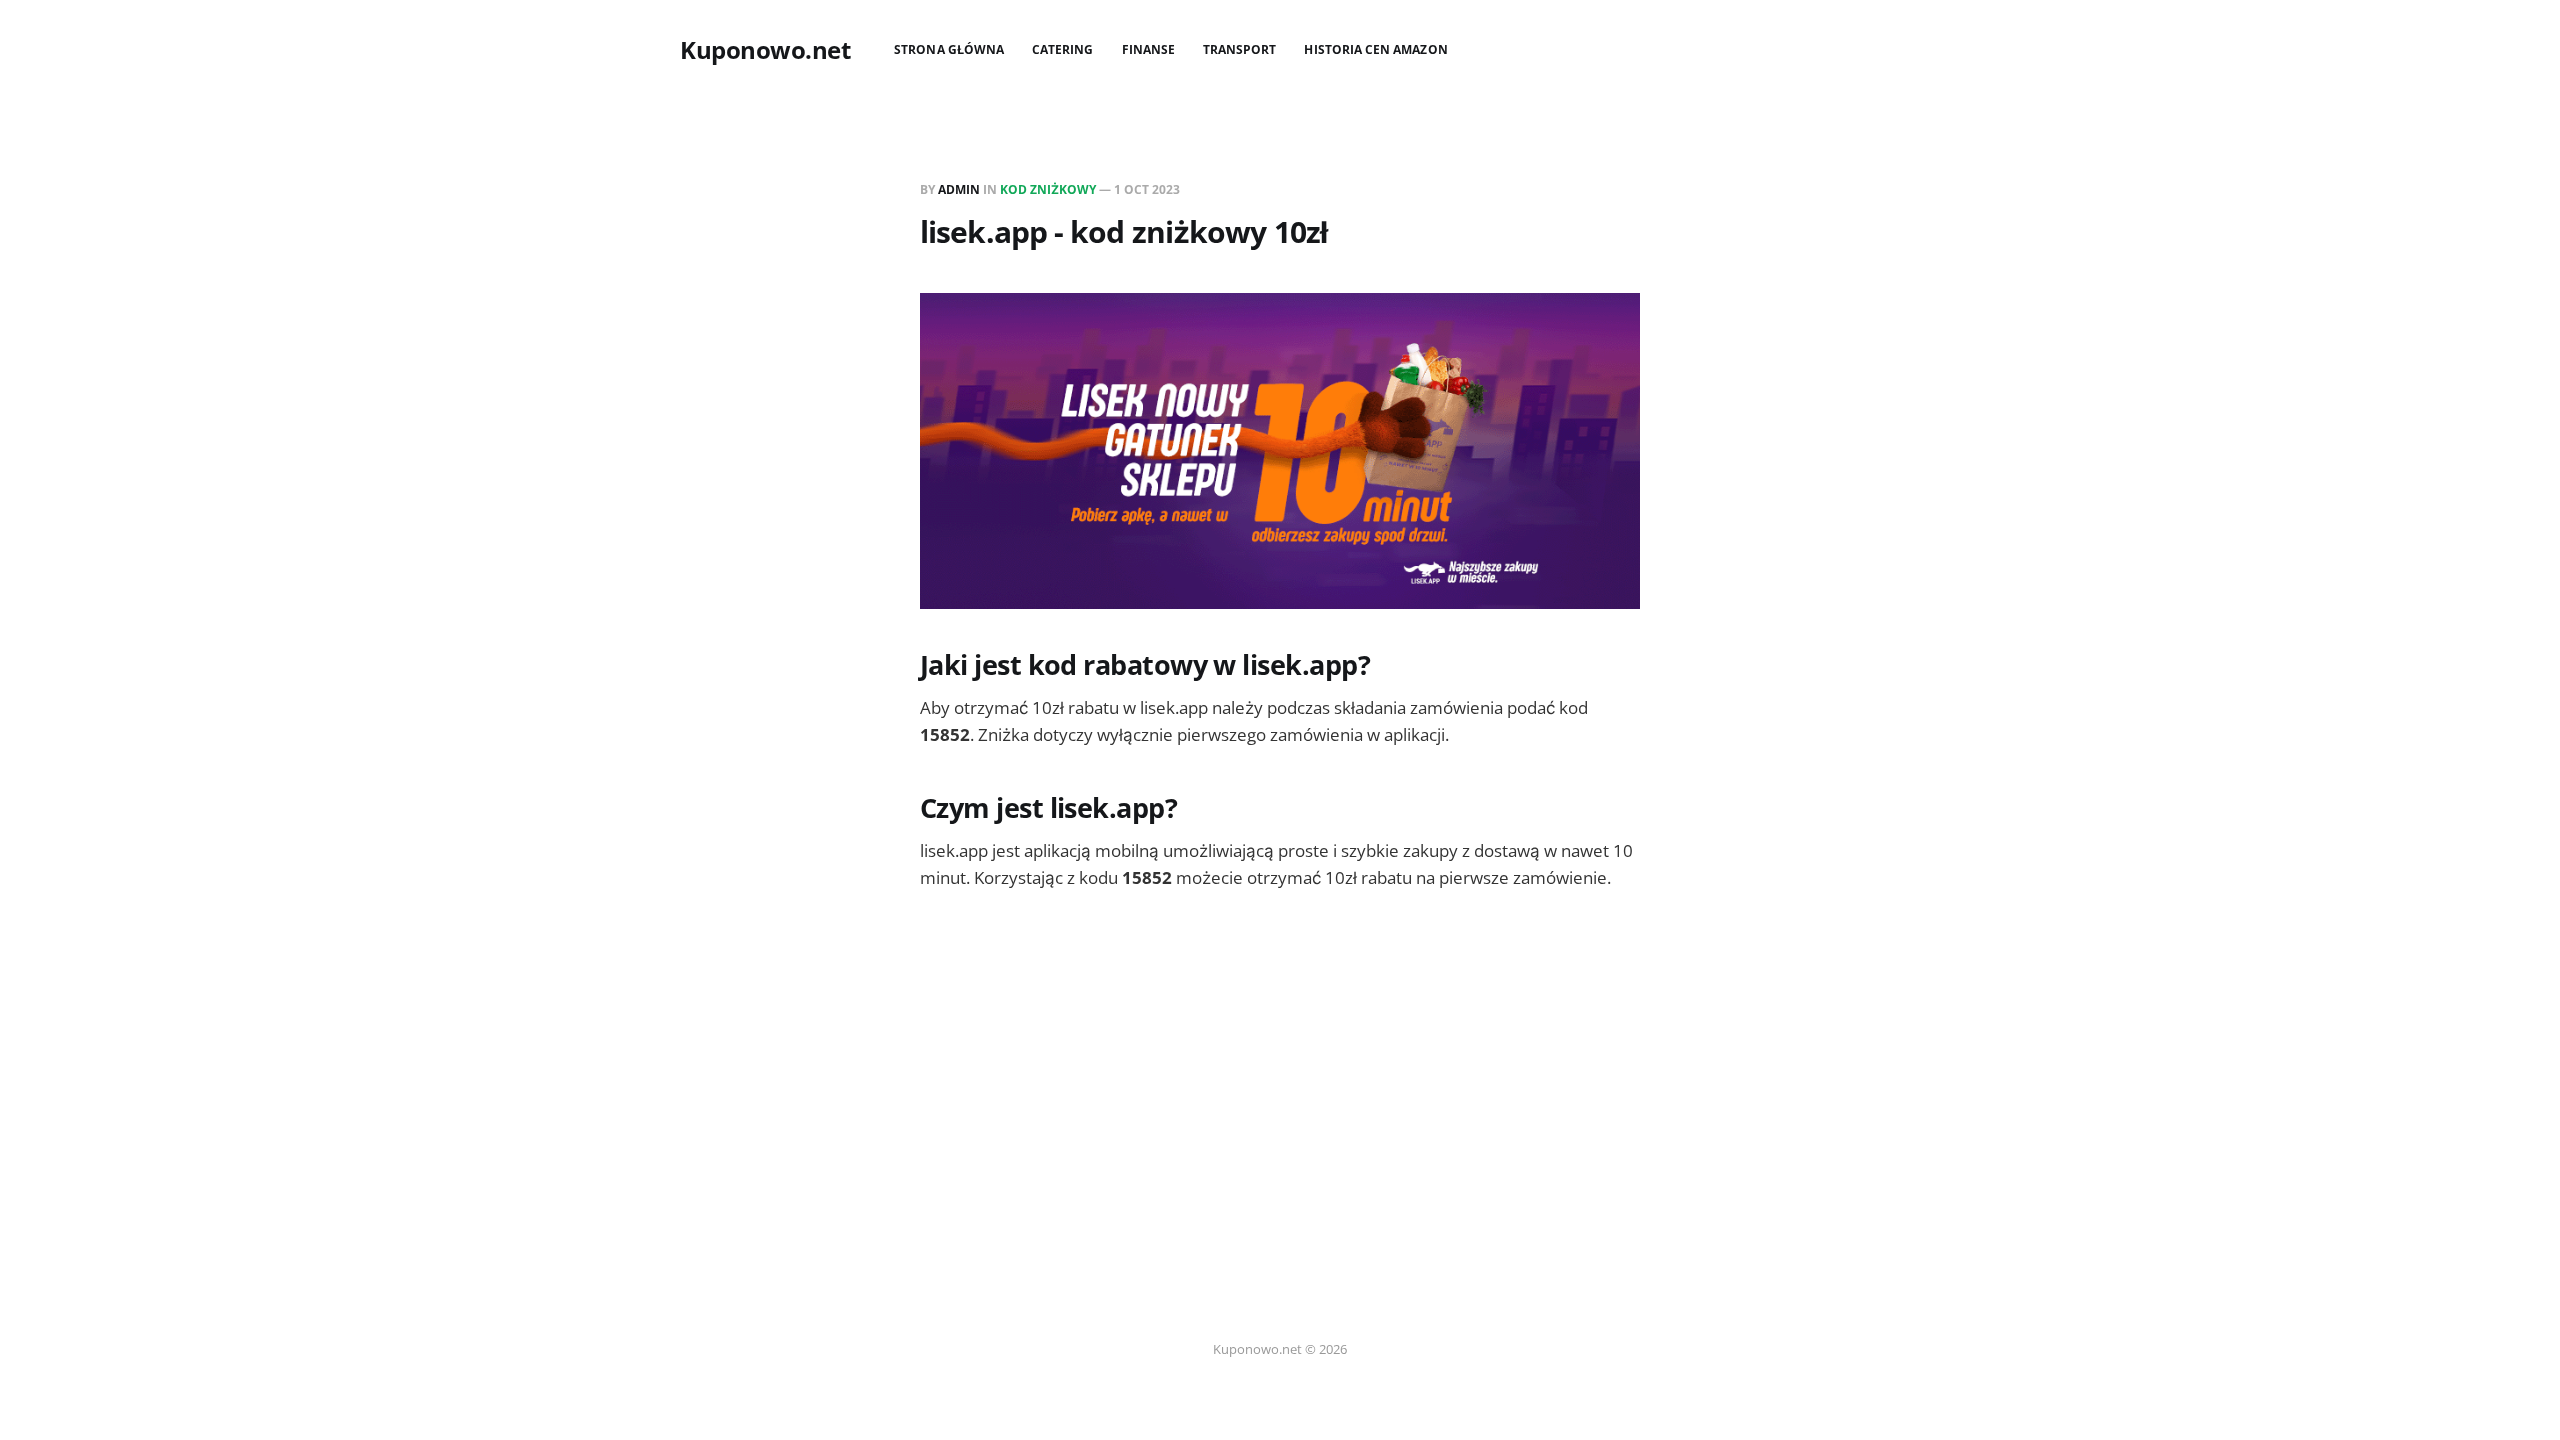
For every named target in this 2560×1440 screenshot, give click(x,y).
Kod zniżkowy (1048, 189)
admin (959, 189)
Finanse (1148, 49)
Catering (1062, 49)
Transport (1240, 49)
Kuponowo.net (765, 50)
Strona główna (949, 49)
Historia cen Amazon (1375, 49)
